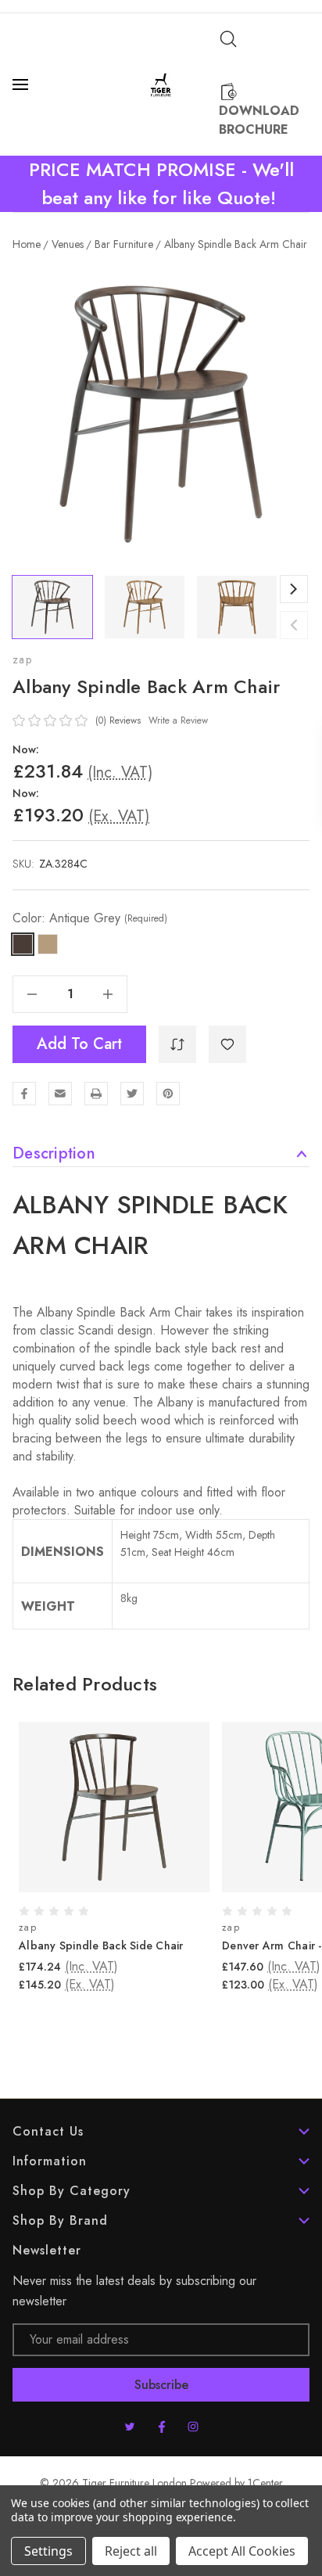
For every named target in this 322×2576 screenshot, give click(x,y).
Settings (48, 2551)
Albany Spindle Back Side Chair (101, 1945)
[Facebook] (24, 1094)
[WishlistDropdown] (227, 1044)
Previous (294, 625)
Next (294, 589)
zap (22, 659)
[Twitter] (132, 1094)
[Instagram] (193, 2427)
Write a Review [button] (178, 720)
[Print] (96, 1094)
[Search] (228, 39)
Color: (90, 918)
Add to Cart (79, 1044)
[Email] (60, 1094)
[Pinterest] (168, 1094)
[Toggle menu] (22, 84)
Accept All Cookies (242, 2551)
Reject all (131, 2551)
